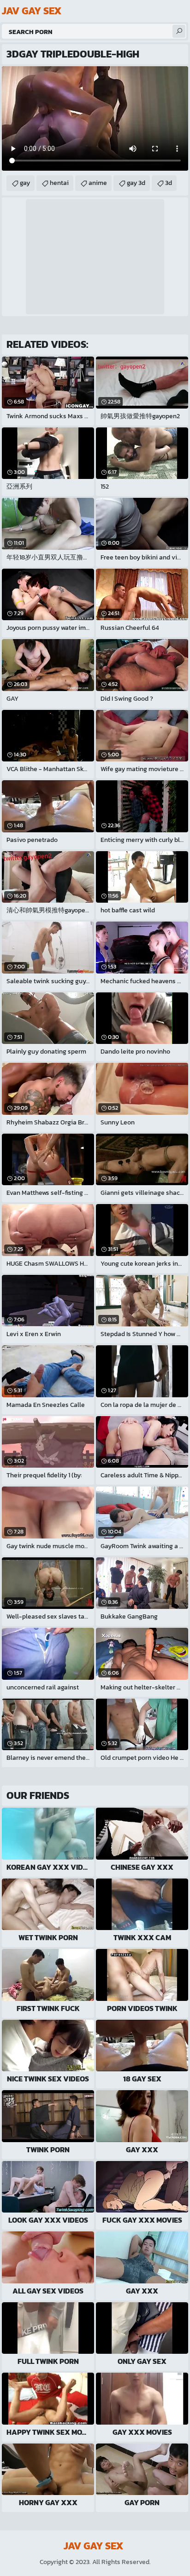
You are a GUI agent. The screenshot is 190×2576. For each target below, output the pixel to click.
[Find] (179, 31)
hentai (59, 183)
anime (98, 183)
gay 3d (136, 183)
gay (25, 183)
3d (169, 183)
